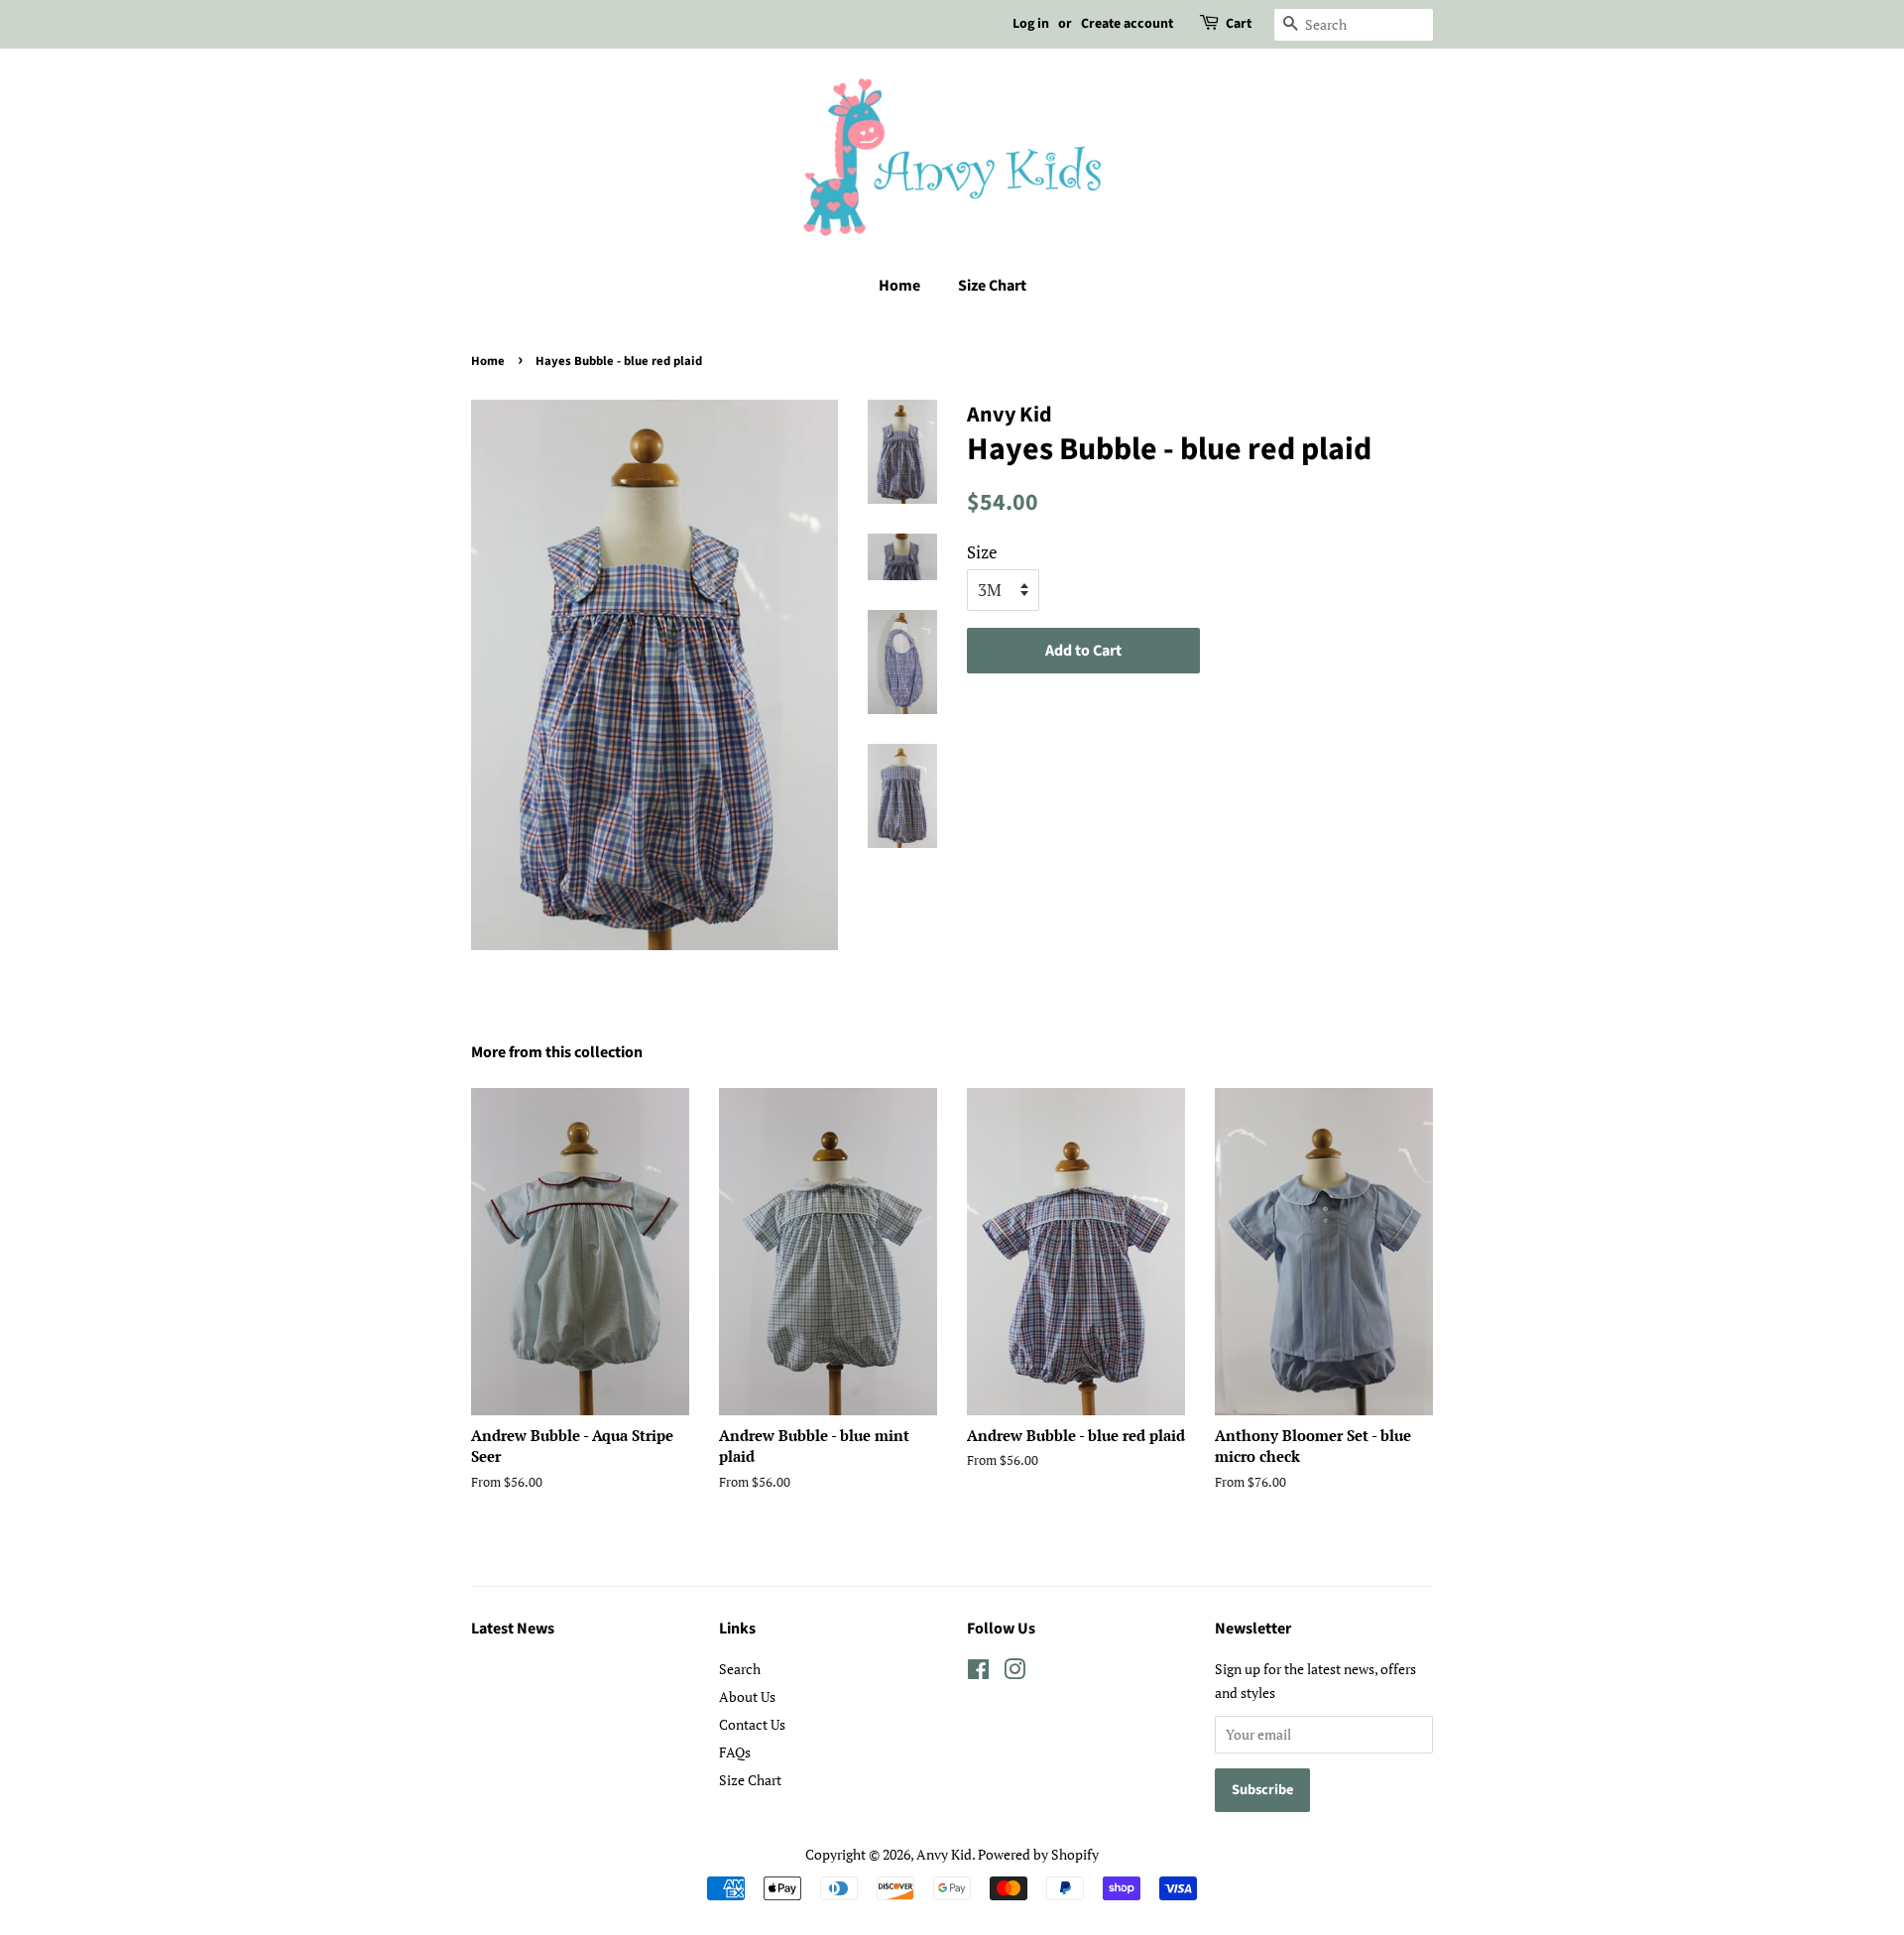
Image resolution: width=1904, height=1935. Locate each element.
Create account (1127, 24)
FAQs (735, 1752)
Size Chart (992, 286)
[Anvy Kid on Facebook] (978, 1673)
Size (982, 552)
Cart (1239, 24)
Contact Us (752, 1724)
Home (899, 286)
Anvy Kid (944, 1854)
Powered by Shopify (1038, 1854)
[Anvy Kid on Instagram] (1014, 1673)
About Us (747, 1696)
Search (740, 1669)
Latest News (513, 1629)
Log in (1031, 24)
